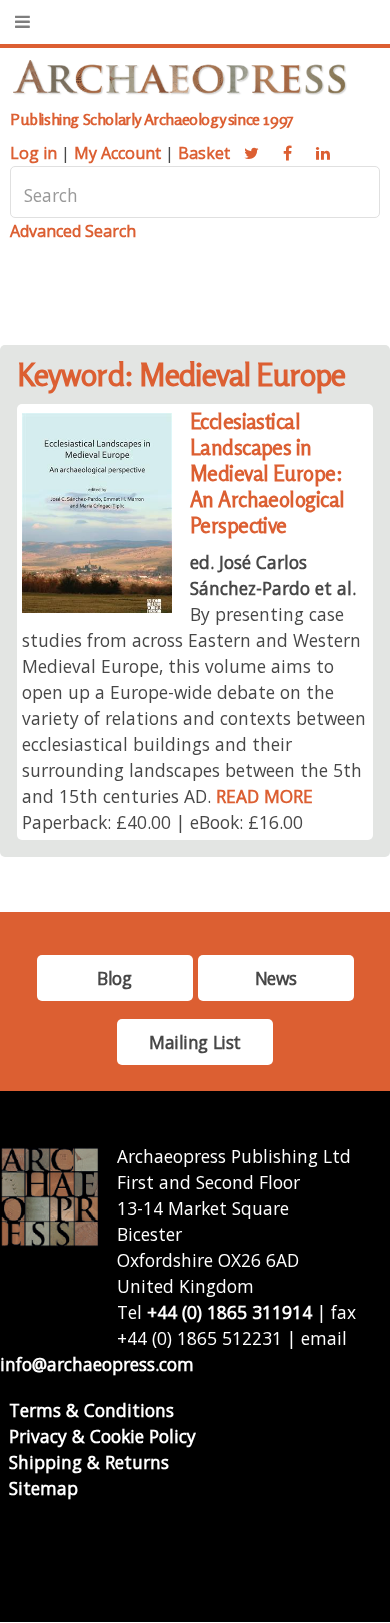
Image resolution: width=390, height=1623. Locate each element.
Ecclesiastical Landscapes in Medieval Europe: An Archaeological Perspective (267, 473)
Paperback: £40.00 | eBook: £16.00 (162, 822)
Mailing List (195, 1042)
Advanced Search (73, 231)
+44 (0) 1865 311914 (229, 1312)
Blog (114, 978)
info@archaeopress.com (97, 1364)
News (275, 978)
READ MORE (264, 796)
